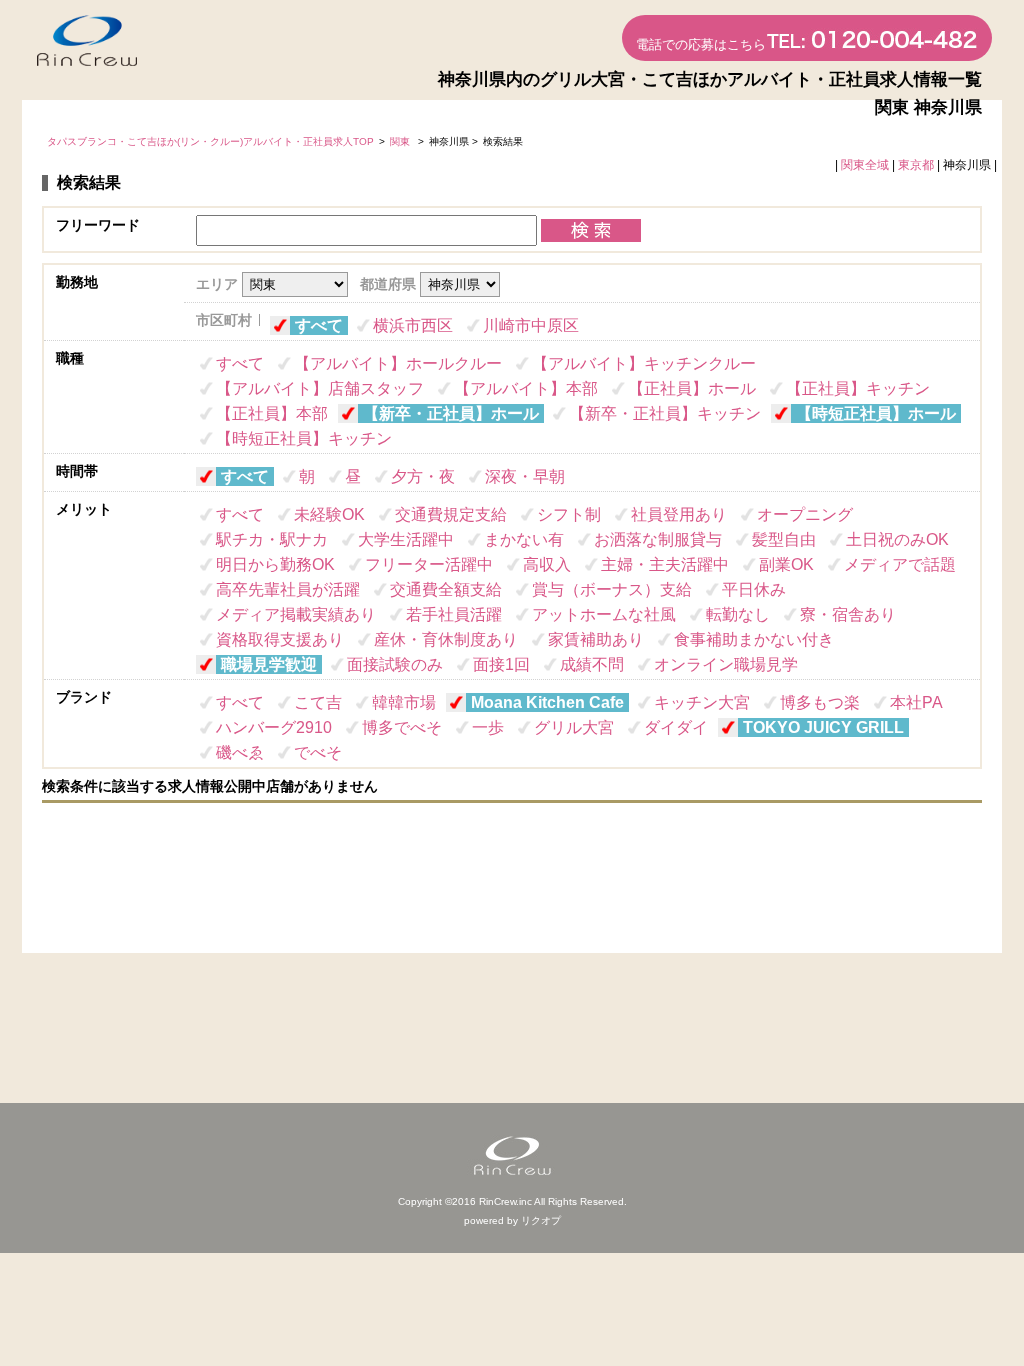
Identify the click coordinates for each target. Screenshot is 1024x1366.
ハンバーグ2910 (274, 727)
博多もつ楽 (820, 702)
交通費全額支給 (446, 589)
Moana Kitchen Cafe (547, 702)
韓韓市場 (404, 702)
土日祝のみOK (897, 539)
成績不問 (592, 664)
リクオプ (541, 1220)
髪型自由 (784, 539)
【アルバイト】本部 (526, 388)
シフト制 (569, 514)
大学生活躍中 (406, 539)
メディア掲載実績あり (296, 614)
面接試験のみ (395, 664)
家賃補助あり (596, 639)
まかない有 (524, 539)
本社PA (916, 702)
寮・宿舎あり (848, 614)
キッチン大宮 (702, 702)
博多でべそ (402, 727)
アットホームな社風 (604, 614)
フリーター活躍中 (429, 564)
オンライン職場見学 (726, 664)
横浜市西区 (413, 325)
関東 (401, 141)
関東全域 (865, 165)
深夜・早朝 (525, 476)
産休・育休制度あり (446, 639)
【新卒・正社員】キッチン (665, 413)
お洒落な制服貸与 (658, 539)
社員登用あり (679, 514)
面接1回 (501, 664)
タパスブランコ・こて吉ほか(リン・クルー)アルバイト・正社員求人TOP (210, 141)
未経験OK (329, 514)
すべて (319, 325)
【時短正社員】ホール (876, 413)
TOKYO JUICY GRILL (823, 727)
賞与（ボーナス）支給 (612, 589)
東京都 (916, 165)
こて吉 (318, 702)
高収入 (547, 564)
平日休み (754, 589)
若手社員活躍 (454, 614)
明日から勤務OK (275, 564)
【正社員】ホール (692, 388)
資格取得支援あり (280, 639)
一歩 (488, 727)
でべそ (318, 752)
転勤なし (738, 614)
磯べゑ (240, 752)
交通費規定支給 (451, 514)
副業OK (786, 564)
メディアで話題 (900, 564)
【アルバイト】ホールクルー (398, 363)
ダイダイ (676, 727)
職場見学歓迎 (269, 664)
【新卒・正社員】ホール (451, 413)
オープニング (805, 514)
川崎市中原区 (531, 325)
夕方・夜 (423, 476)
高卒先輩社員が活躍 (288, 589)
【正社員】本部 (272, 413)
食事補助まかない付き (754, 639)
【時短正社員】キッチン (304, 438)
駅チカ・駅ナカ (272, 539)
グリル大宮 (574, 727)
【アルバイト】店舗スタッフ (320, 388)
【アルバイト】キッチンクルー (644, 363)
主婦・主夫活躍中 (665, 564)
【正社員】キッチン (858, 388)
